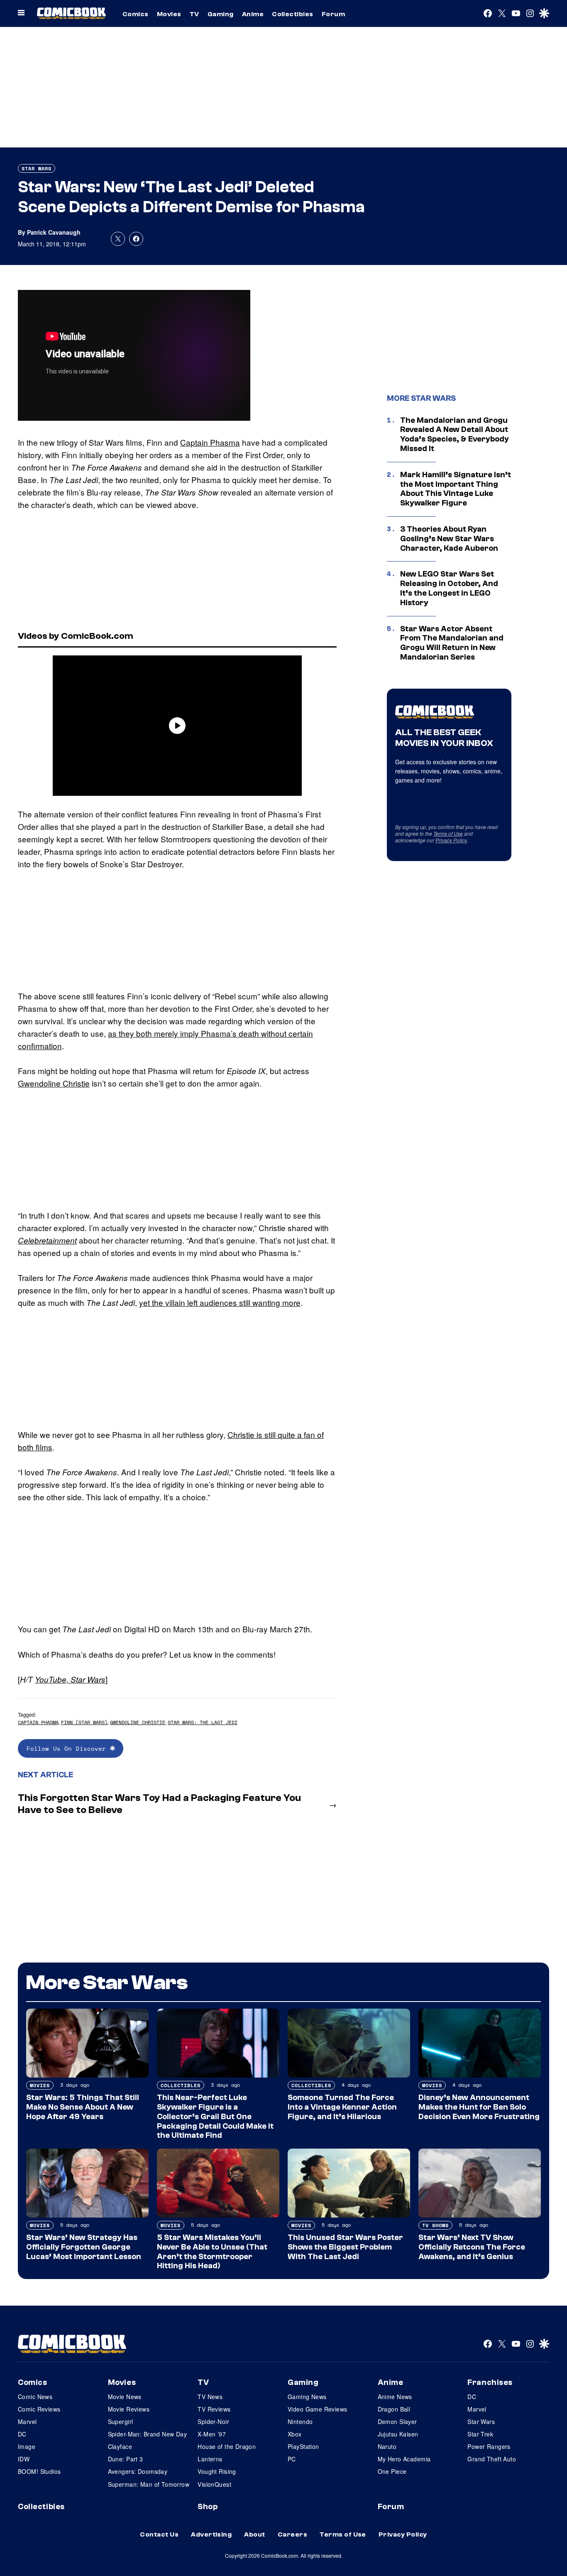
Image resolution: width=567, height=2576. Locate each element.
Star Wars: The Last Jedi (203, 1722)
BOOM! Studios (39, 2471)
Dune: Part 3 (126, 2459)
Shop (208, 2507)
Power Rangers (489, 2446)
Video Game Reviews (318, 2409)
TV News (210, 2397)
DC (22, 2434)
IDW (24, 2459)
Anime (253, 14)
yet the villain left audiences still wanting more (220, 1302)
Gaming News (307, 2397)
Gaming (221, 14)
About (254, 2534)
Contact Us (159, 2534)
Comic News (35, 2397)
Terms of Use (448, 833)
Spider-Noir (213, 2421)
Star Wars (37, 168)
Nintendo (300, 2421)
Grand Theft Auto (492, 2459)
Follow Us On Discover (68, 1748)
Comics (136, 14)
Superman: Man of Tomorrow (149, 2484)
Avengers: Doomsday (138, 2471)
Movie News (125, 2397)
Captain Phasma (210, 442)
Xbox (295, 2434)
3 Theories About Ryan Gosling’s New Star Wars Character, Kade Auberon (449, 539)
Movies (169, 14)
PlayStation (303, 2446)
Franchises (490, 2382)
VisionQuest (214, 2484)
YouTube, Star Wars (70, 1679)
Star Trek (480, 2434)
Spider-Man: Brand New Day (148, 2434)
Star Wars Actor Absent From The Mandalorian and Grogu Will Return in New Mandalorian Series (452, 643)
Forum (333, 14)
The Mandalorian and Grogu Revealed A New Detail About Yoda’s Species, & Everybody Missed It (455, 434)
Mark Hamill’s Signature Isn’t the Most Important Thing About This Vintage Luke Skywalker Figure (456, 489)
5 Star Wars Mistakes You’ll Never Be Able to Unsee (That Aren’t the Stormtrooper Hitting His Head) (212, 2252)
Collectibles (293, 14)
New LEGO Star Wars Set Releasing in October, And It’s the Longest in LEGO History (449, 588)
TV (194, 14)
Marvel (27, 2421)
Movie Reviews (129, 2409)
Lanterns (210, 2459)
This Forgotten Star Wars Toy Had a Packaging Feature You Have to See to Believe (159, 1804)
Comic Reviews (39, 2409)
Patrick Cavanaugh (54, 232)
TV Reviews (214, 2409)
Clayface (120, 2446)
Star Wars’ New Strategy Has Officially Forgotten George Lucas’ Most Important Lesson (84, 2247)
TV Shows (435, 2225)
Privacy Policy (451, 840)
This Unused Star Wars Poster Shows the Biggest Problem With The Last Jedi (345, 2247)
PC (292, 2459)
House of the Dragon (227, 2446)
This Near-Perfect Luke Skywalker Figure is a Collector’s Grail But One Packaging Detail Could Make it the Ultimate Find (215, 2116)
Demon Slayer (397, 2421)
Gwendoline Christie (54, 1083)
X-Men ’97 (212, 2434)
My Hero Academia (404, 2459)
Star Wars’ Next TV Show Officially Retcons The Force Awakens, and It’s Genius (472, 2247)
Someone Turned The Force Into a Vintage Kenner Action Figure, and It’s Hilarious (342, 2107)
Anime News (395, 2397)
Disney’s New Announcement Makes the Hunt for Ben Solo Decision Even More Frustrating (479, 2107)
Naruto (387, 2446)
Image (27, 2446)
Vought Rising (217, 2471)
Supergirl (121, 2421)
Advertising (211, 2534)
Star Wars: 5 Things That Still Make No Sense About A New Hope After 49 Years (83, 2107)
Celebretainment (47, 1240)
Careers (292, 2534)
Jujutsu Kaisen (398, 2434)
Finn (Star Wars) (84, 1722)
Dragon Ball (394, 2409)
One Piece (392, 2471)
